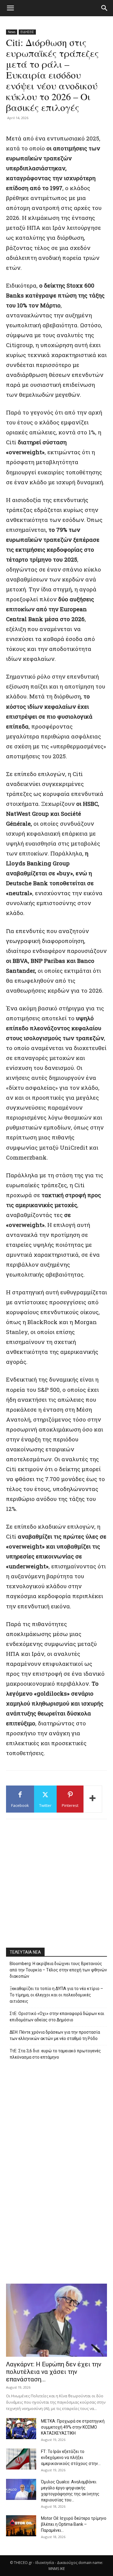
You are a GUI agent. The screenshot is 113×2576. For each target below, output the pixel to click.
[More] (93, 1799)
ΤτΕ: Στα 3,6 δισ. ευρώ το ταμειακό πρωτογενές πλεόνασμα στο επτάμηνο (55, 2054)
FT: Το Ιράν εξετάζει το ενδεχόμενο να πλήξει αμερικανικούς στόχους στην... (71, 2457)
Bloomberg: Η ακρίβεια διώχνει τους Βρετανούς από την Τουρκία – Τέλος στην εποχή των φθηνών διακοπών (58, 1970)
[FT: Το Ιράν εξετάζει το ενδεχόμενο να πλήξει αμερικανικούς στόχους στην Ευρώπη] (21, 2459)
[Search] (105, 8)
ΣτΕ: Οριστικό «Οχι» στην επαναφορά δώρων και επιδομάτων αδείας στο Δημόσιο (57, 2017)
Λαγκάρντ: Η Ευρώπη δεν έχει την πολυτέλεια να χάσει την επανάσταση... (54, 2372)
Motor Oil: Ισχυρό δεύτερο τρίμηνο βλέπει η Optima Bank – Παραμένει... (74, 2524)
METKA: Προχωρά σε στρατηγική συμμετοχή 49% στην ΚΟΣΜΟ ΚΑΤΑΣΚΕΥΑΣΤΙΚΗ (73, 2427)
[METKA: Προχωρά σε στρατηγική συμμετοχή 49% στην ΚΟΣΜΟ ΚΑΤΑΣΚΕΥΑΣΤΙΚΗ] (21, 2429)
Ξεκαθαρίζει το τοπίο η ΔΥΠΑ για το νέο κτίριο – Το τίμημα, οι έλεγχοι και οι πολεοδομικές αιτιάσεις (56, 1995)
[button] (10, 8)
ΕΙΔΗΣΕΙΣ (27, 32)
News (12, 32)
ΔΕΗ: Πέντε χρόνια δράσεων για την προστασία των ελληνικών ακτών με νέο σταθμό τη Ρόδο (55, 2035)
